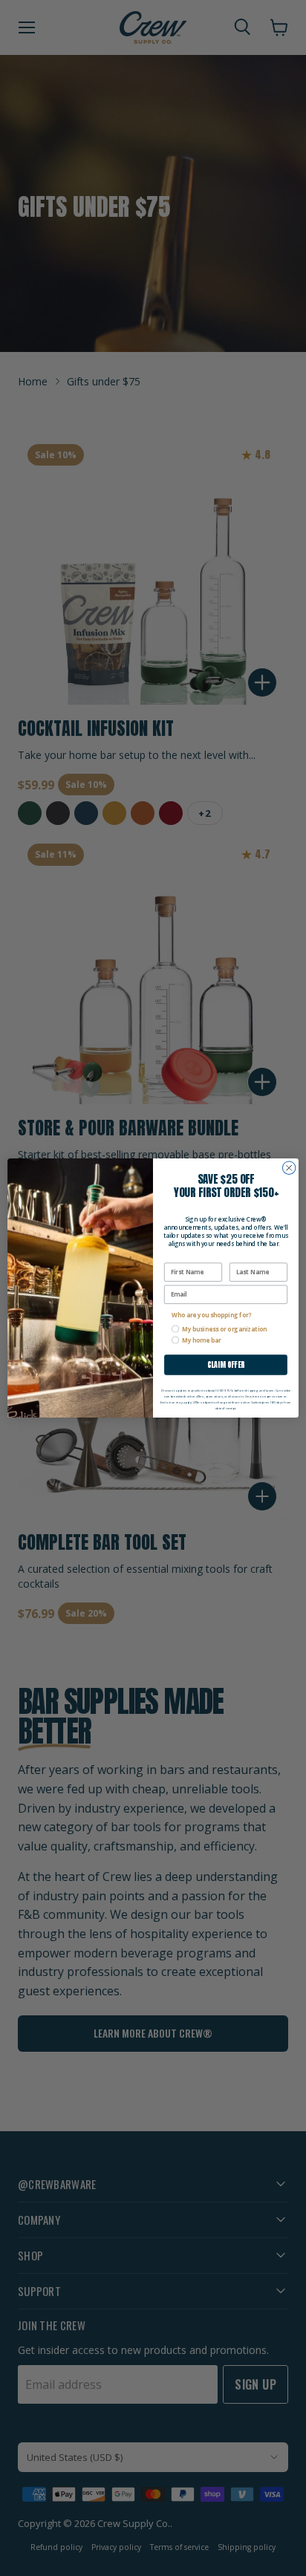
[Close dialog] (289, 1168)
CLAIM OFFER (226, 1365)
